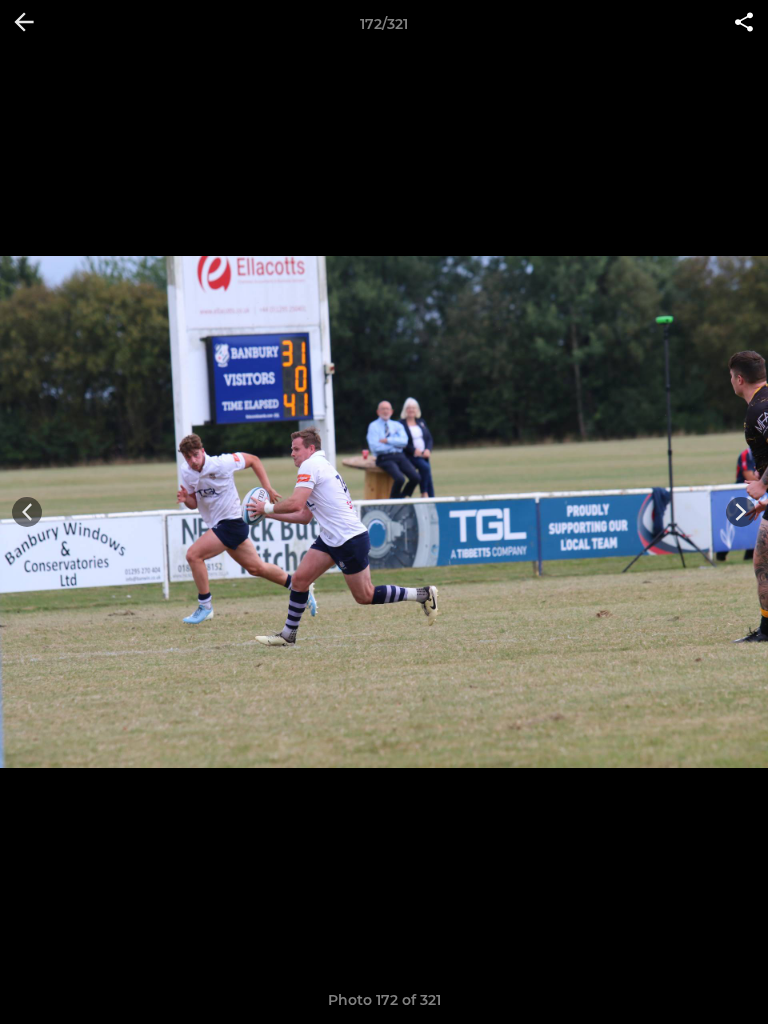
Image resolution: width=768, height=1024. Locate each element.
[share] (744, 24)
